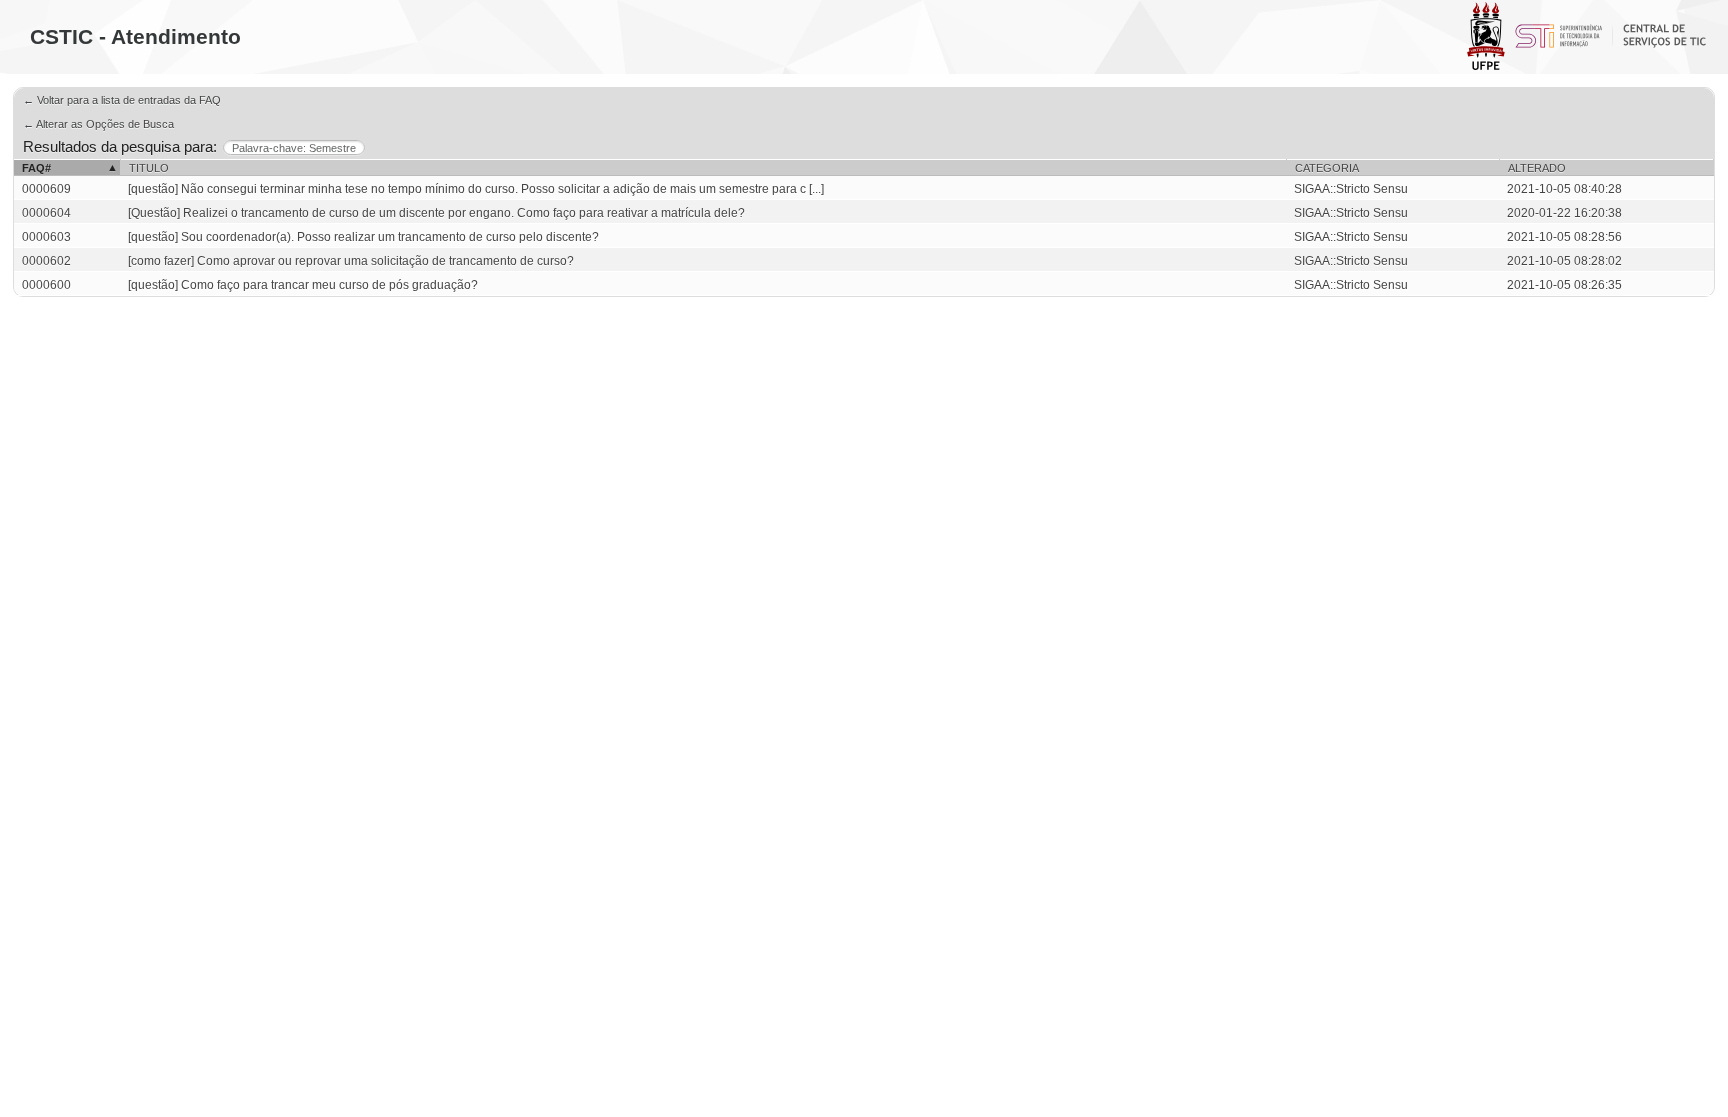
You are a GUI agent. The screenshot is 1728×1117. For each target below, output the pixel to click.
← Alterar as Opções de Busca (98, 124)
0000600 (46, 285)
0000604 (46, 213)
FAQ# (36, 168)
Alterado (1537, 168)
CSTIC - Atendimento (135, 36)
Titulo (149, 168)
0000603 (46, 237)
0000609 (46, 189)
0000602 (46, 261)
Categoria (1327, 168)
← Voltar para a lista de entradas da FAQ (122, 100)
